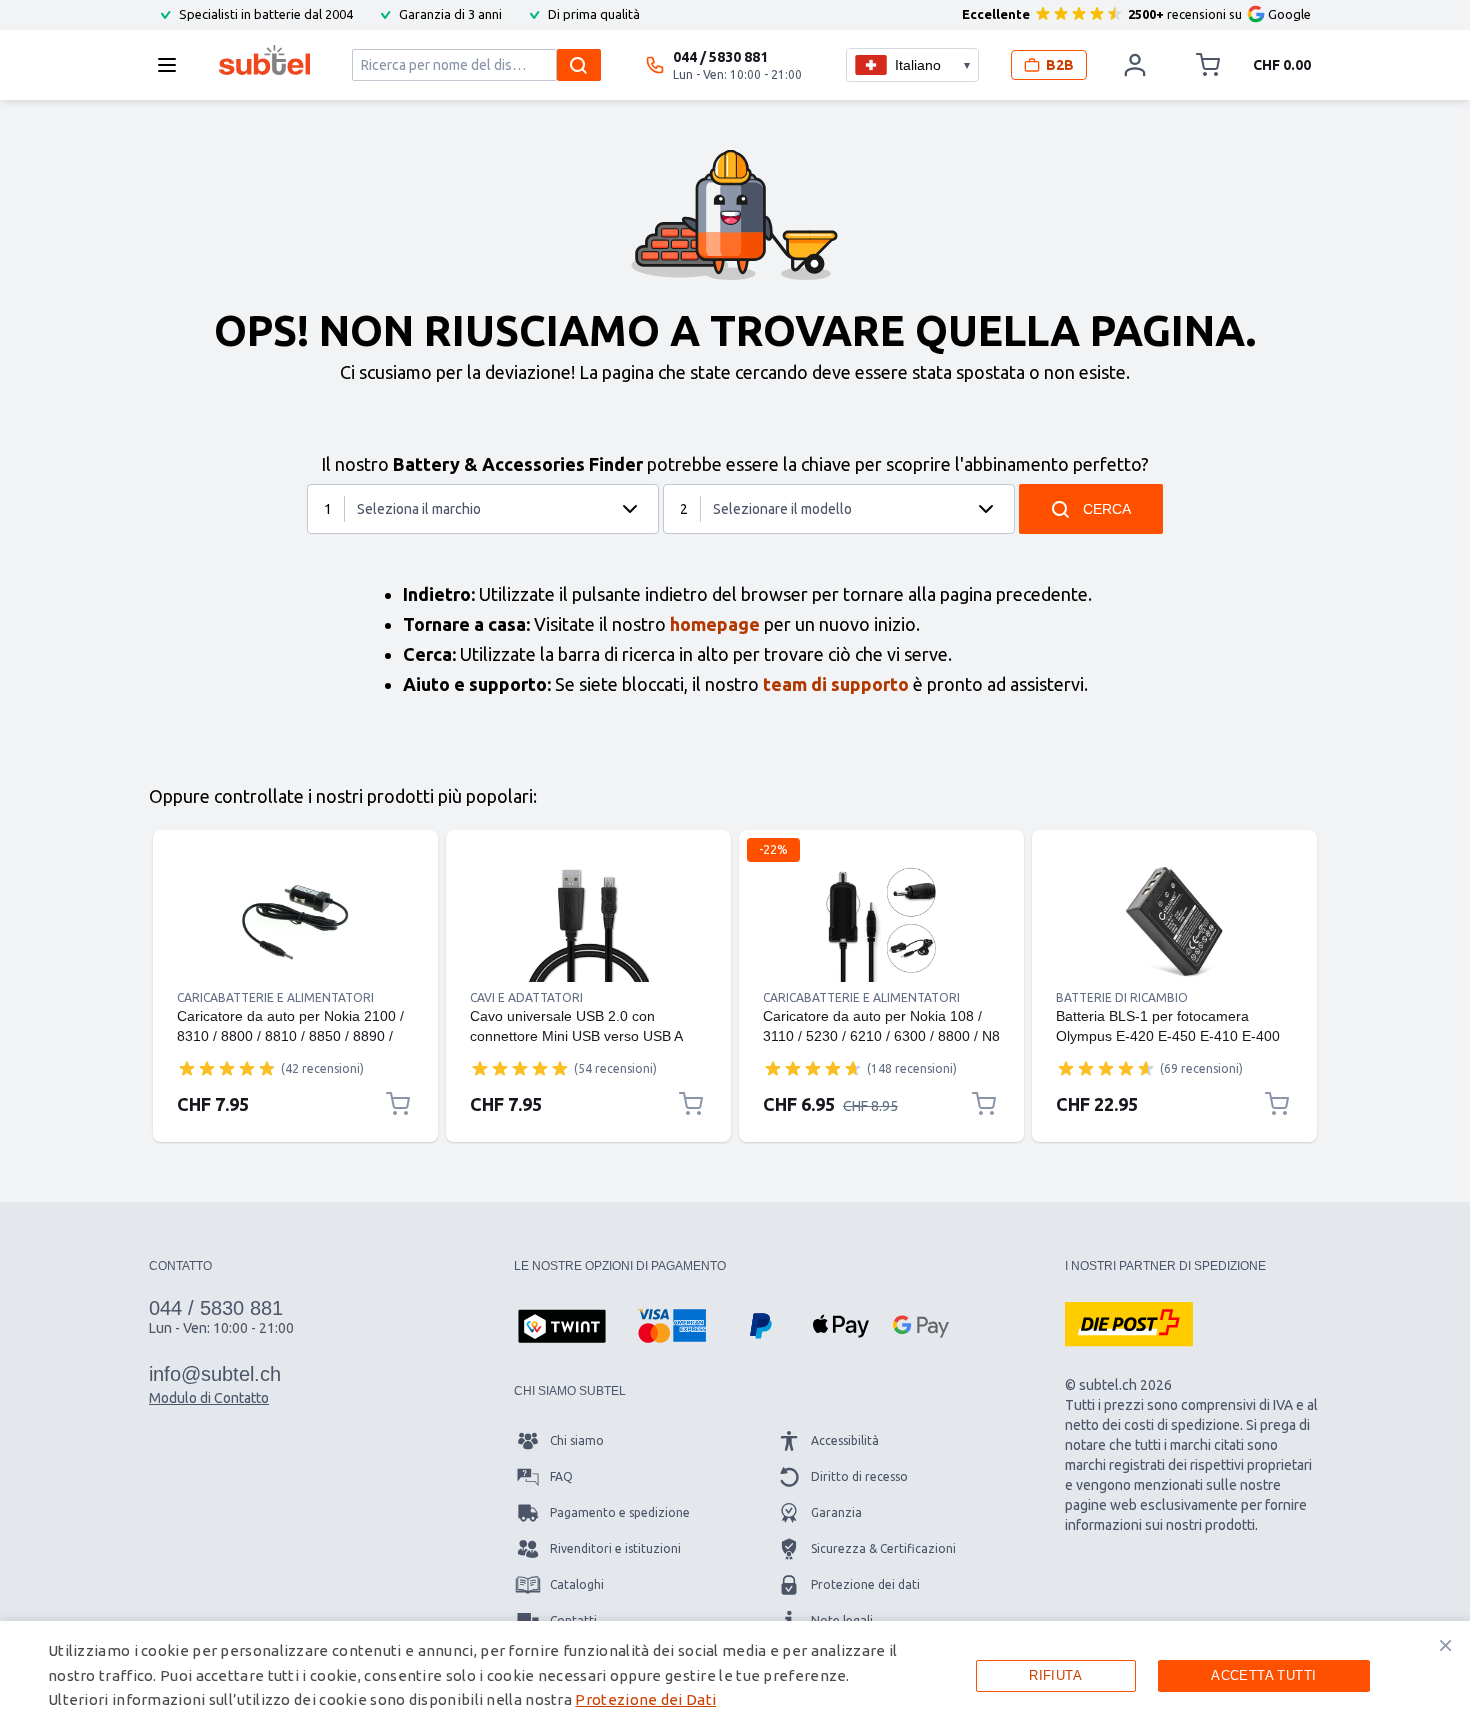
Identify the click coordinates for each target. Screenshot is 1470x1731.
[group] (227, 1068)
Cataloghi (577, 1584)
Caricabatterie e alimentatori (275, 997)
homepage (715, 624)
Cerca (1107, 509)
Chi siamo (577, 1440)
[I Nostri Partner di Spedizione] (1129, 1324)
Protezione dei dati (865, 1584)
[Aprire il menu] (173, 65)
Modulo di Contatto (209, 1398)
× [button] (1445, 1645)
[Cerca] (579, 65)
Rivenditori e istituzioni (615, 1548)
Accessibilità (845, 1440)
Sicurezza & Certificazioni (883, 1548)
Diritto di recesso (859, 1476)
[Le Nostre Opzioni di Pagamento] (562, 1328)
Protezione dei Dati (645, 1699)
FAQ (561, 1476)
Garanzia (836, 1512)
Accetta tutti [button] (1263, 1675)
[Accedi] (1135, 65)
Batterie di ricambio (1122, 997)
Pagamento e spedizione (620, 1512)
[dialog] (735, 1676)
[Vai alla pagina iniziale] (264, 60)
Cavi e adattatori (526, 997)
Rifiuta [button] (1055, 1675)
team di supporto (836, 684)
